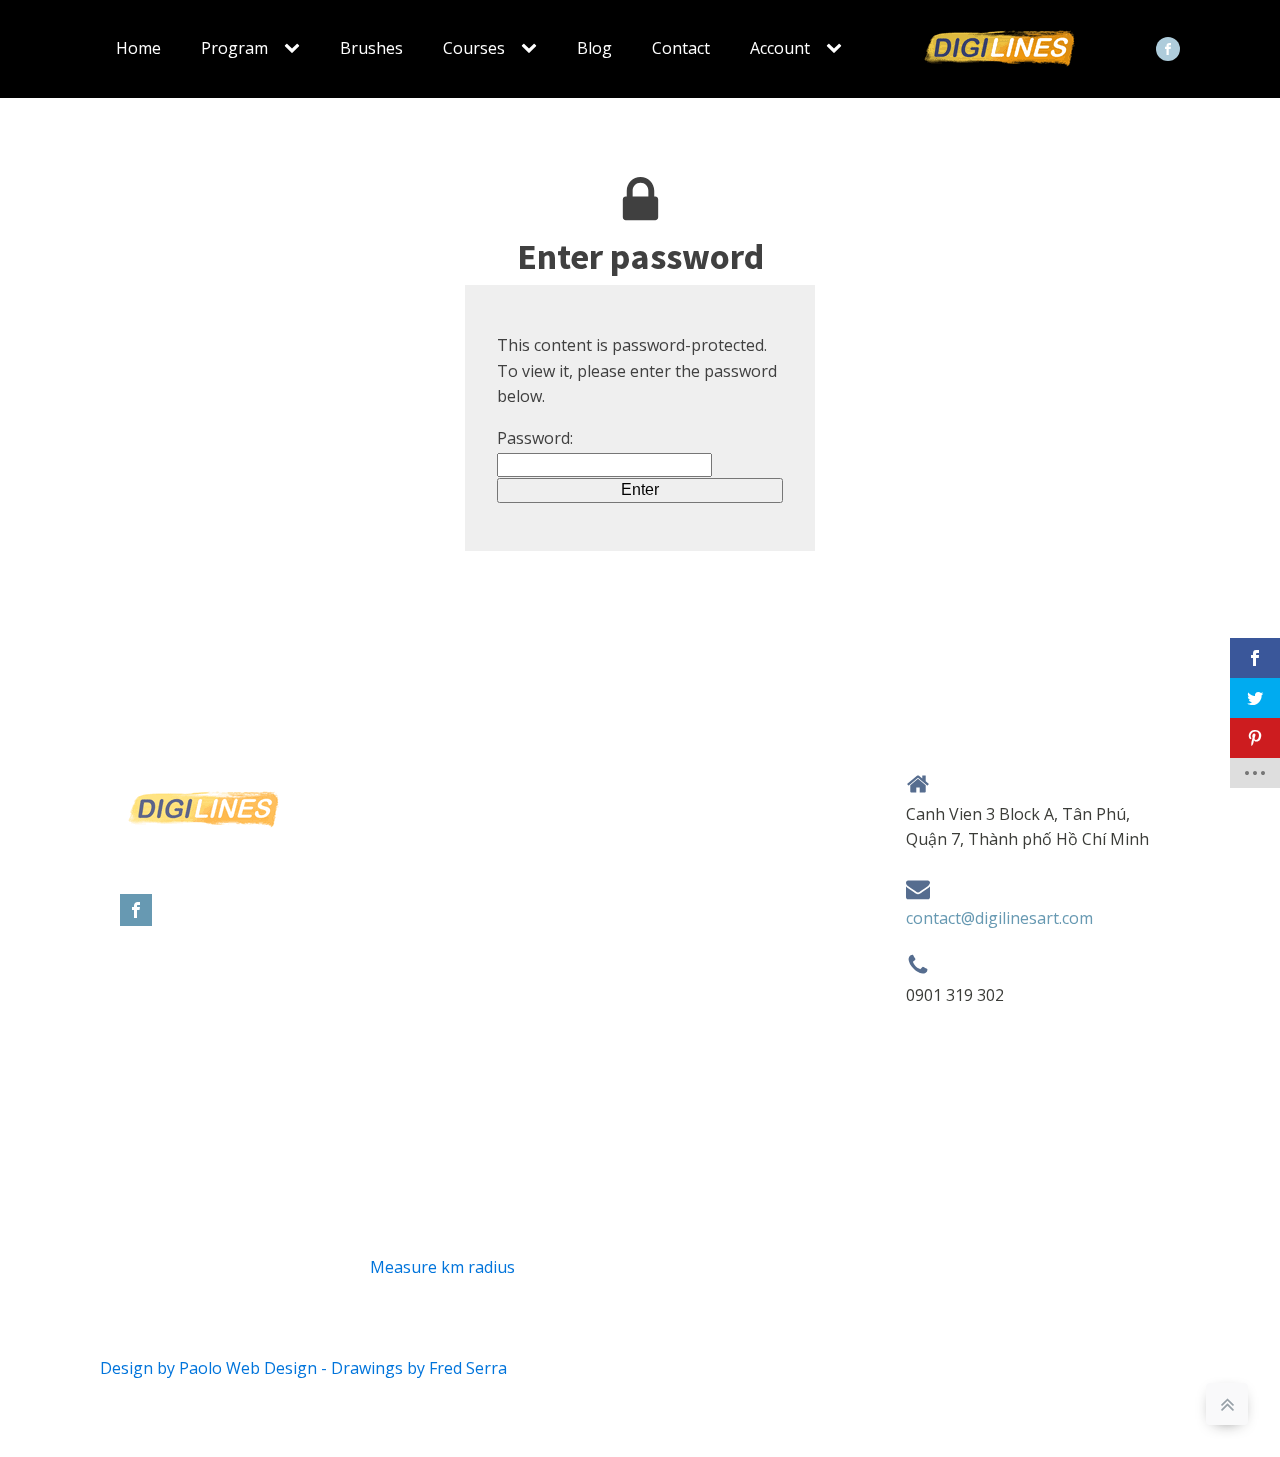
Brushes (371, 48)
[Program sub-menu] (296, 49)
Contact (681, 48)
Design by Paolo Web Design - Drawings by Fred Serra (303, 1368)
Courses (474, 48)
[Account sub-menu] (838, 49)
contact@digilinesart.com (999, 918)
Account (780, 48)
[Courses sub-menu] (533, 49)
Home (138, 48)
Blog (594, 48)
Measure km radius (442, 1267)
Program (234, 48)
